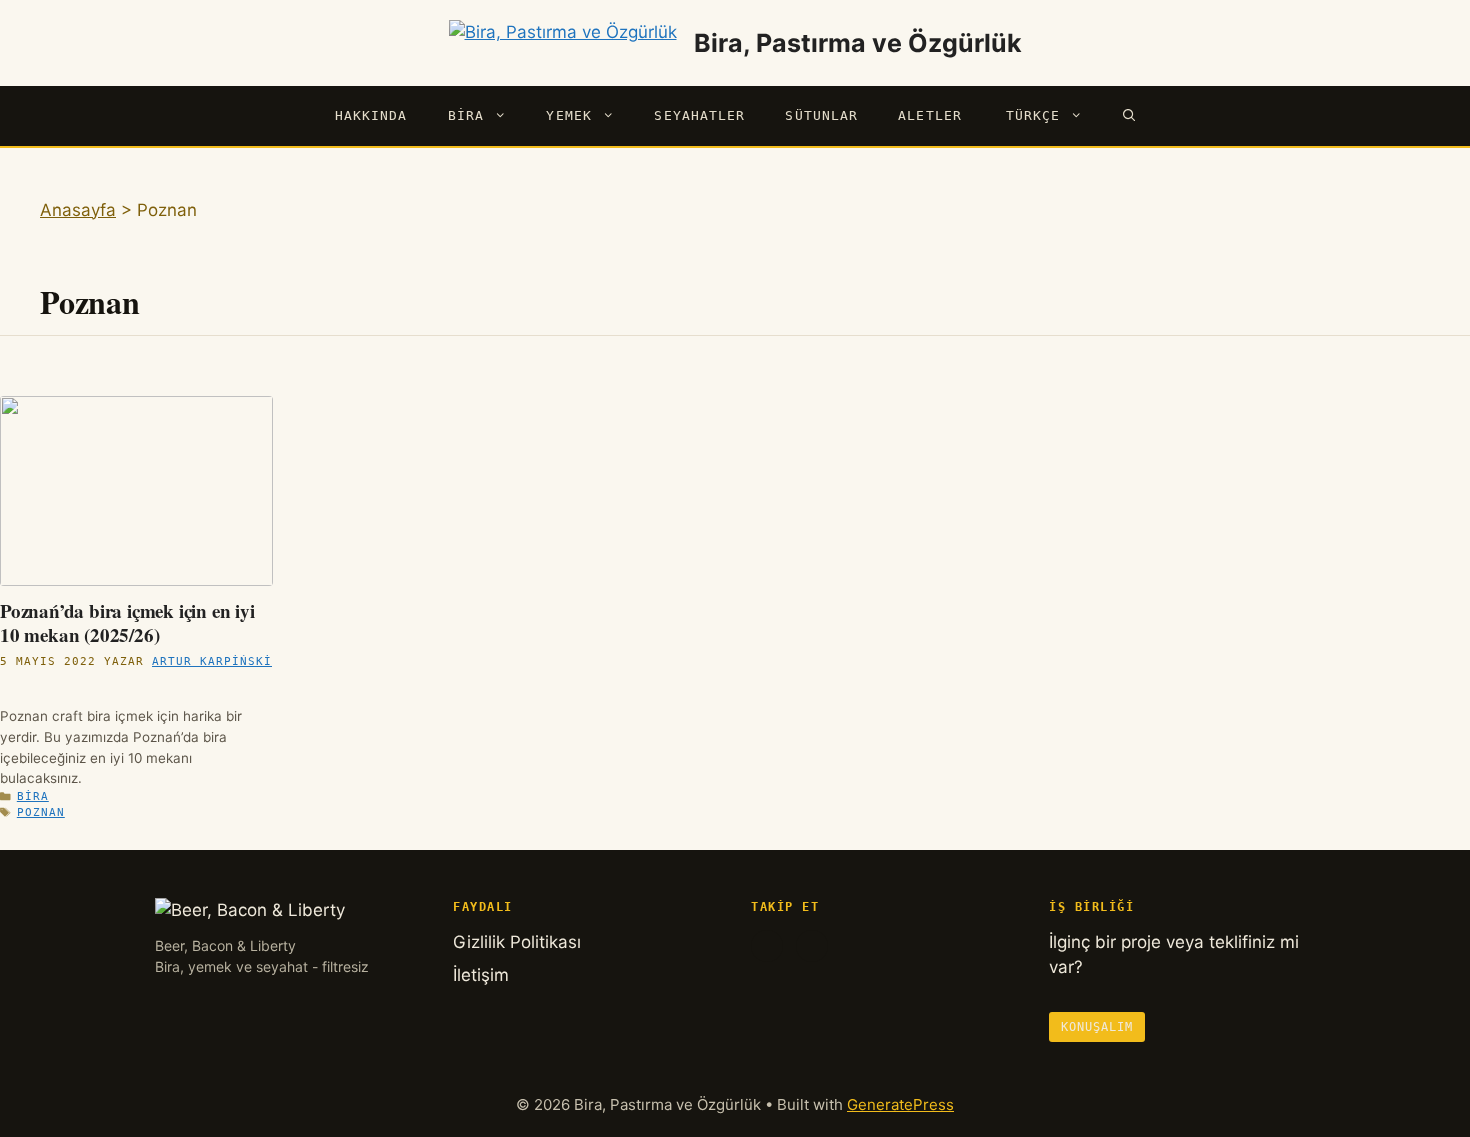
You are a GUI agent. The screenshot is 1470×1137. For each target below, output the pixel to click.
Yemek (569, 115)
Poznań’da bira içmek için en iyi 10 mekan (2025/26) (127, 622)
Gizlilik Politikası (517, 942)
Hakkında (371, 115)
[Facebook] (767, 946)
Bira (466, 115)
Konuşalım (1097, 1027)
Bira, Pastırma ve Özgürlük (858, 43)
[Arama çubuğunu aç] (1129, 116)
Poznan (41, 812)
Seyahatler (699, 115)
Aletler (930, 115)
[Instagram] (812, 946)
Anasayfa (78, 210)
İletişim (481, 975)
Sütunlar (821, 115)
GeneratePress (900, 1104)
